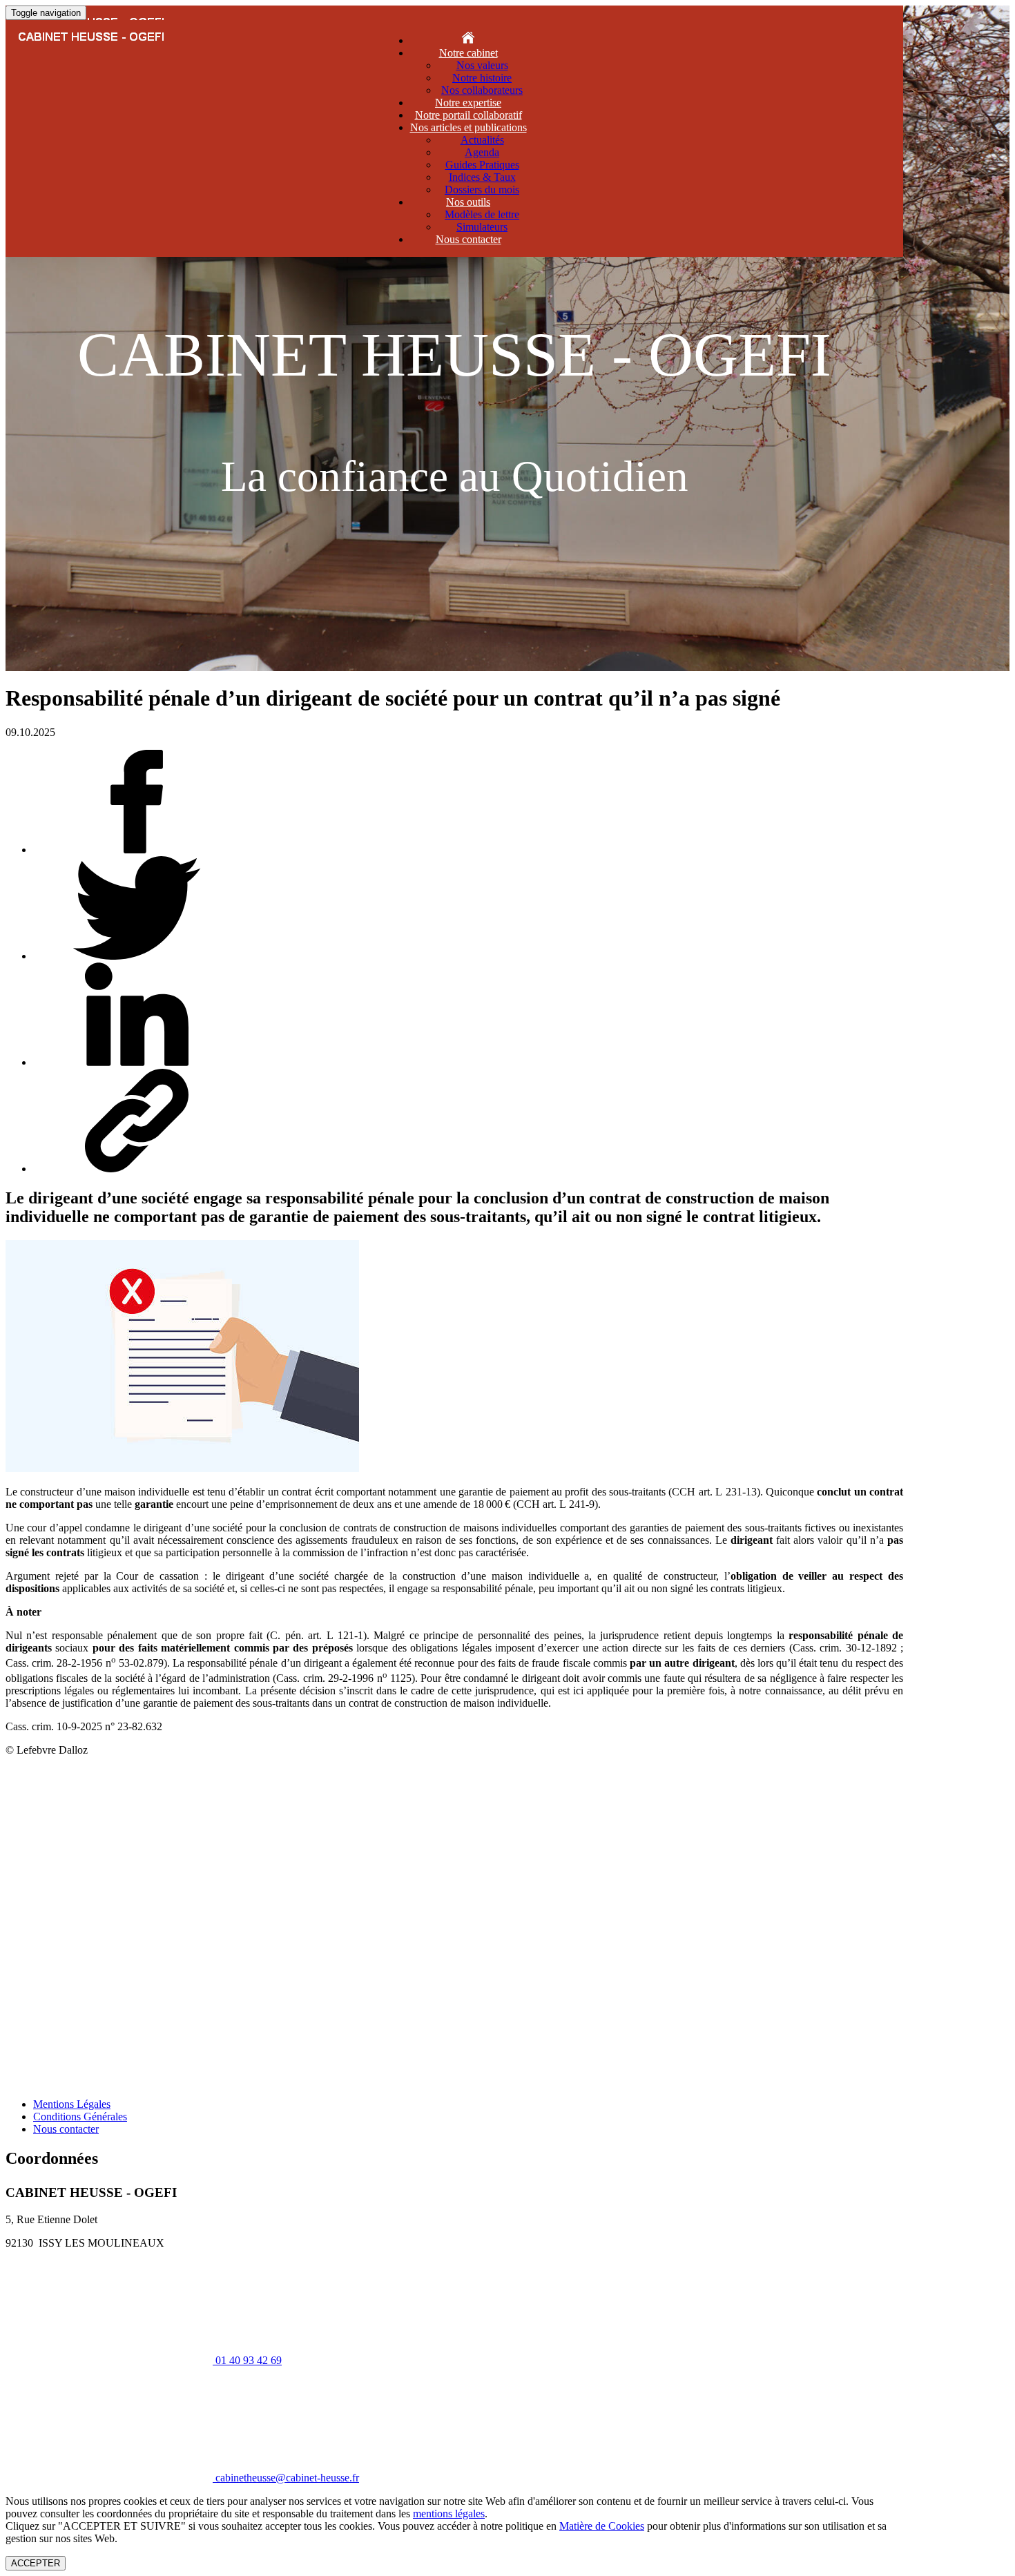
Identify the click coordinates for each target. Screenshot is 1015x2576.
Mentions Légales (72, 2104)
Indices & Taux (482, 177)
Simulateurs (482, 227)
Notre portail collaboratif (468, 115)
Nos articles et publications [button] (468, 127)
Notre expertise (468, 103)
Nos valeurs (482, 65)
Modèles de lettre (482, 214)
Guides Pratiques (482, 165)
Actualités (482, 140)
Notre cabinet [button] (468, 53)
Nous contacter (468, 239)
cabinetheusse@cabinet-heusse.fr (455, 881)
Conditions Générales (80, 2117)
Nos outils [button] (468, 202)
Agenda (482, 152)
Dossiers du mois (482, 190)
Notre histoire (482, 78)
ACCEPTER (36, 2563)
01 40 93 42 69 (454, 815)
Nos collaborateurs (482, 90)
